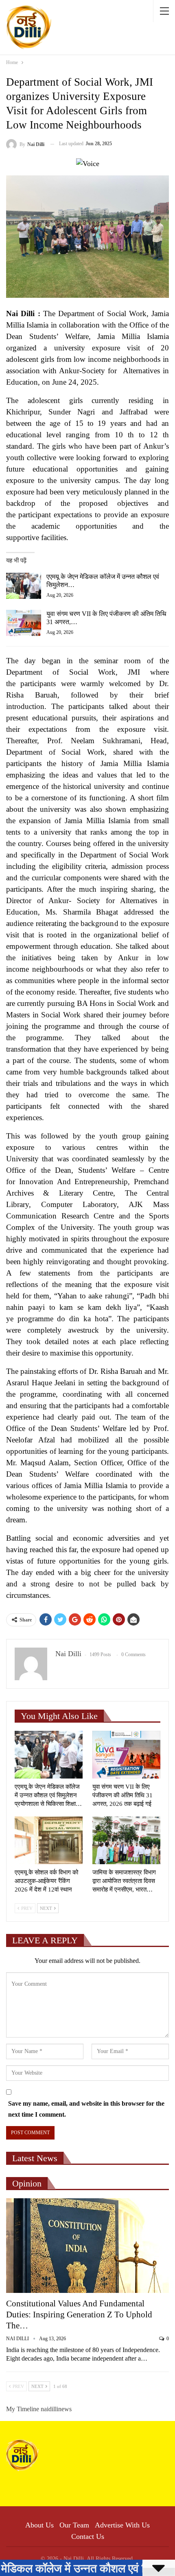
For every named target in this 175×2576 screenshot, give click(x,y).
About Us (39, 2525)
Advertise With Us (122, 2525)
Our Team (74, 2525)
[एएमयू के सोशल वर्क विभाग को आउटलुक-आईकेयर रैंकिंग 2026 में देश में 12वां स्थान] (49, 1840)
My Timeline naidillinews (39, 2409)
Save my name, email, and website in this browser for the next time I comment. (86, 2109)
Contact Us (88, 2536)
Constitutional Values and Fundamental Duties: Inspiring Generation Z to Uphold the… (79, 2315)
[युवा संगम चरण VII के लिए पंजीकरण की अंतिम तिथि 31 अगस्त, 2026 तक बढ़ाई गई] (24, 623)
